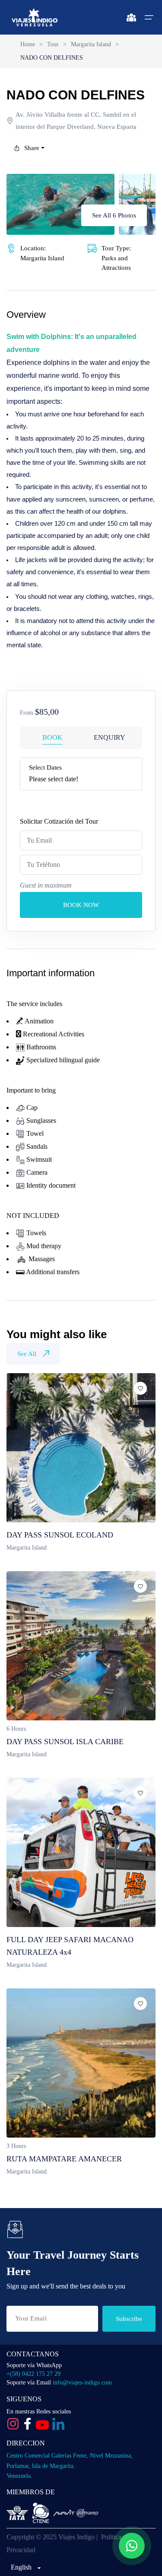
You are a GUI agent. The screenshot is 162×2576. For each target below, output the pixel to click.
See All (27, 1354)
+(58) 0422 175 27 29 (33, 2374)
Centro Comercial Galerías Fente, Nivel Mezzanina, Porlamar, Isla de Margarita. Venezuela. (70, 2466)
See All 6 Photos (114, 215)
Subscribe (129, 2319)
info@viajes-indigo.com (82, 2383)
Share (32, 148)
